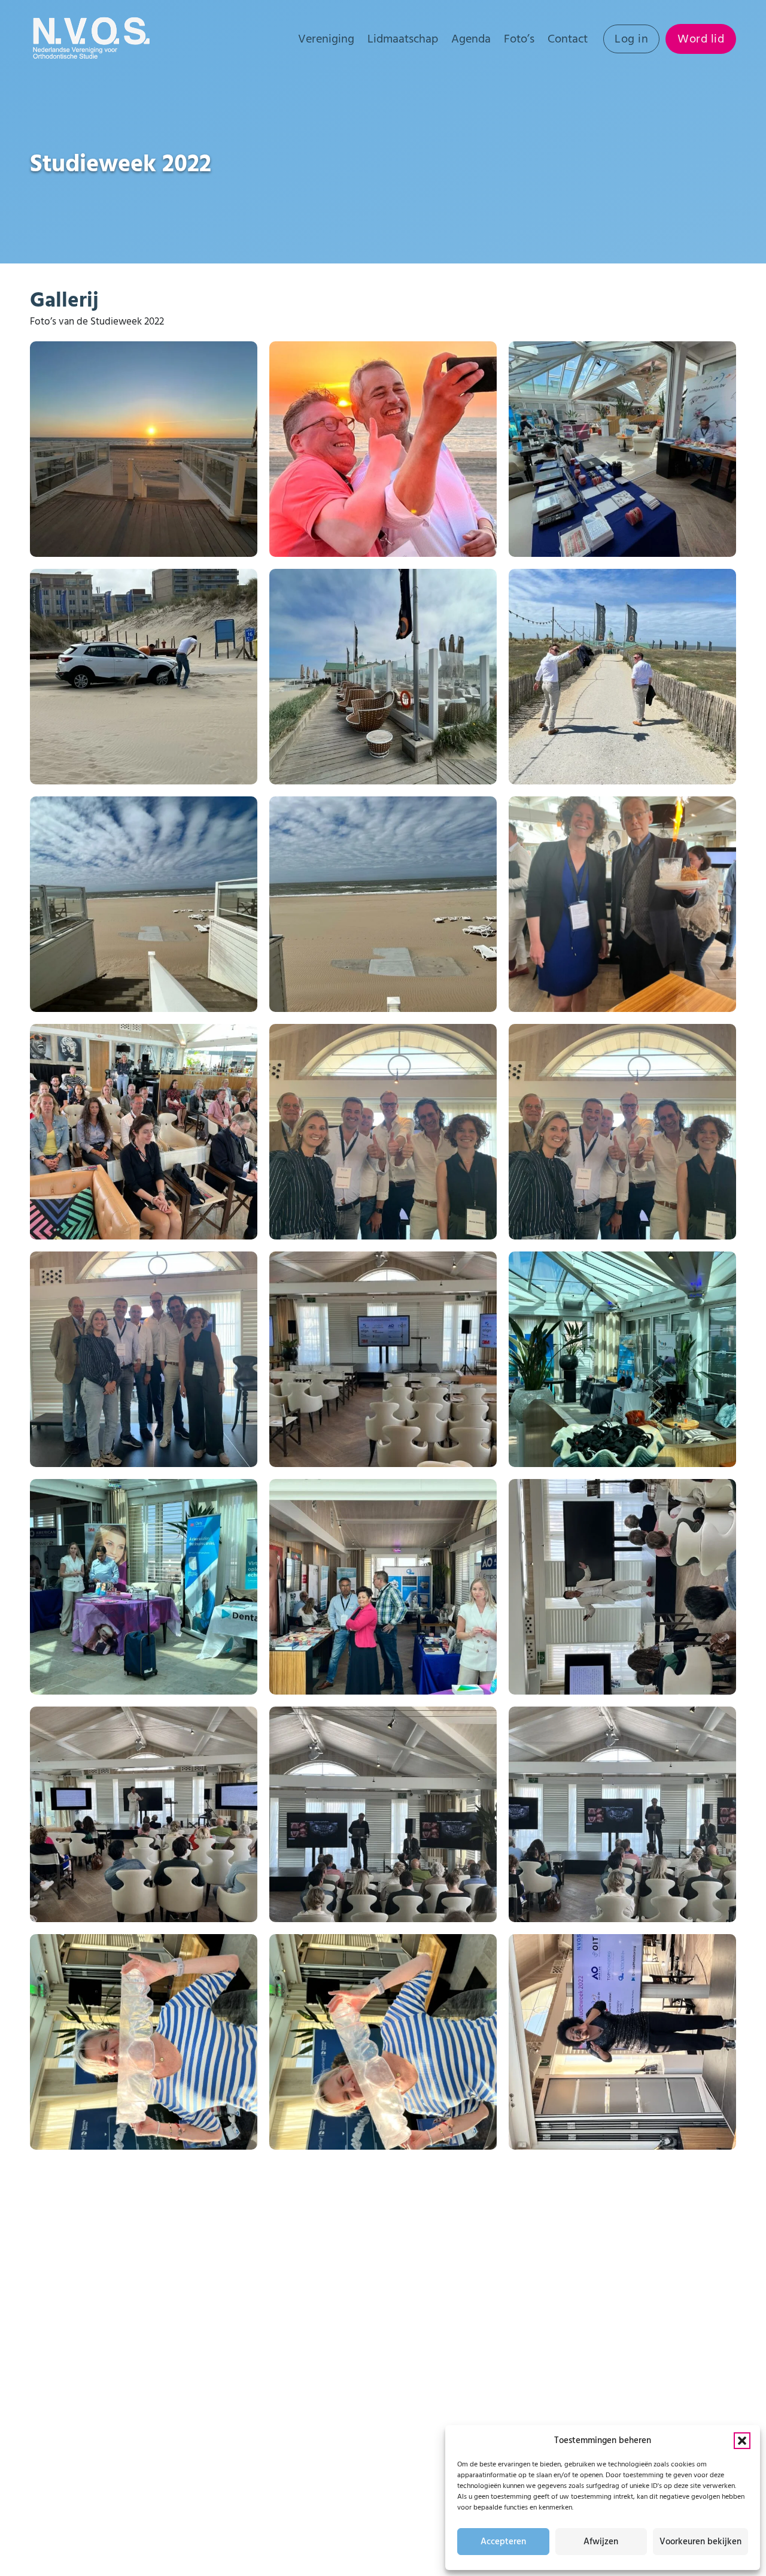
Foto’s (519, 39)
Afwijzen (601, 2542)
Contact (568, 39)
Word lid (701, 39)
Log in (631, 39)
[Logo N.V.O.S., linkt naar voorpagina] (93, 39)
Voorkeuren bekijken (700, 2542)
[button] (742, 2441)
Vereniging (326, 39)
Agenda (471, 39)
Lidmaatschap (403, 39)
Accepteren (503, 2542)
